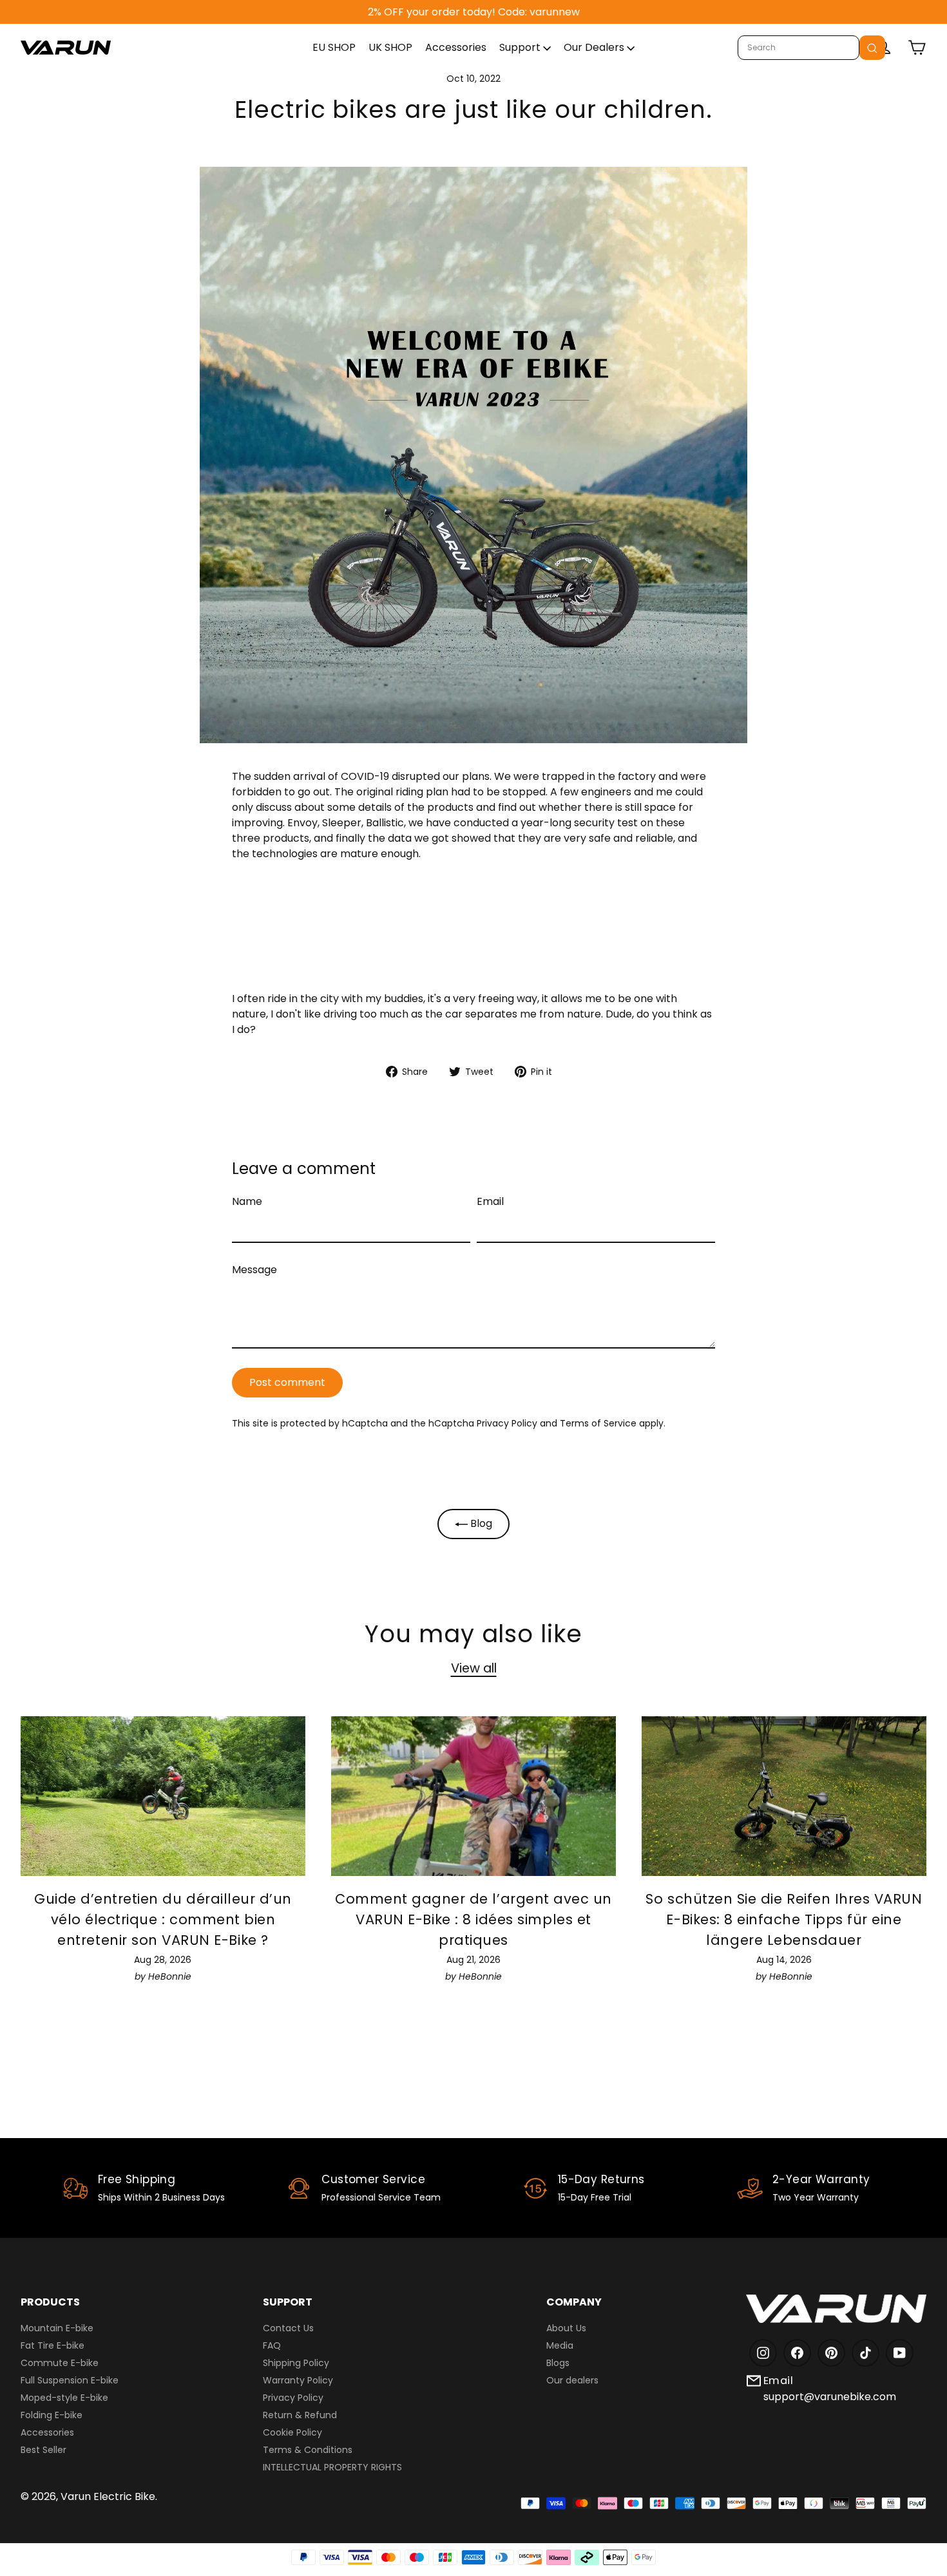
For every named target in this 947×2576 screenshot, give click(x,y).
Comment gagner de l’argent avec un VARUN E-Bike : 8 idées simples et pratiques (473, 1919)
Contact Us (288, 2328)
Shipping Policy (296, 2363)
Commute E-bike (60, 2363)
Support (521, 47)
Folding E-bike (52, 2415)
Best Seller (43, 2450)
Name (247, 1201)
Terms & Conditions (308, 2450)
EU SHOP (334, 47)
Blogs (558, 2363)
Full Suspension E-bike (70, 2380)
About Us (566, 2328)
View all (474, 1668)
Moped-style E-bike (64, 2398)
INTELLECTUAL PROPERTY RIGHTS (332, 2467)
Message (254, 1270)
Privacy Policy (507, 1423)
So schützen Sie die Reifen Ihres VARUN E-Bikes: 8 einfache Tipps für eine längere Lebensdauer (784, 1919)
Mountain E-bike (57, 2328)
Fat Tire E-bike (53, 2345)
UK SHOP (390, 47)
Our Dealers (595, 47)
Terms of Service (598, 1423)
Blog (480, 1523)
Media (560, 2345)
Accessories (456, 47)
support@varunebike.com (830, 2397)
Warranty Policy (298, 2380)
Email (490, 1201)
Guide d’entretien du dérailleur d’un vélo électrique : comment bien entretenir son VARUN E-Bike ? (163, 1919)
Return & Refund (300, 2415)
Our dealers (572, 2380)
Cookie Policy (292, 2432)
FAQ (272, 2345)
